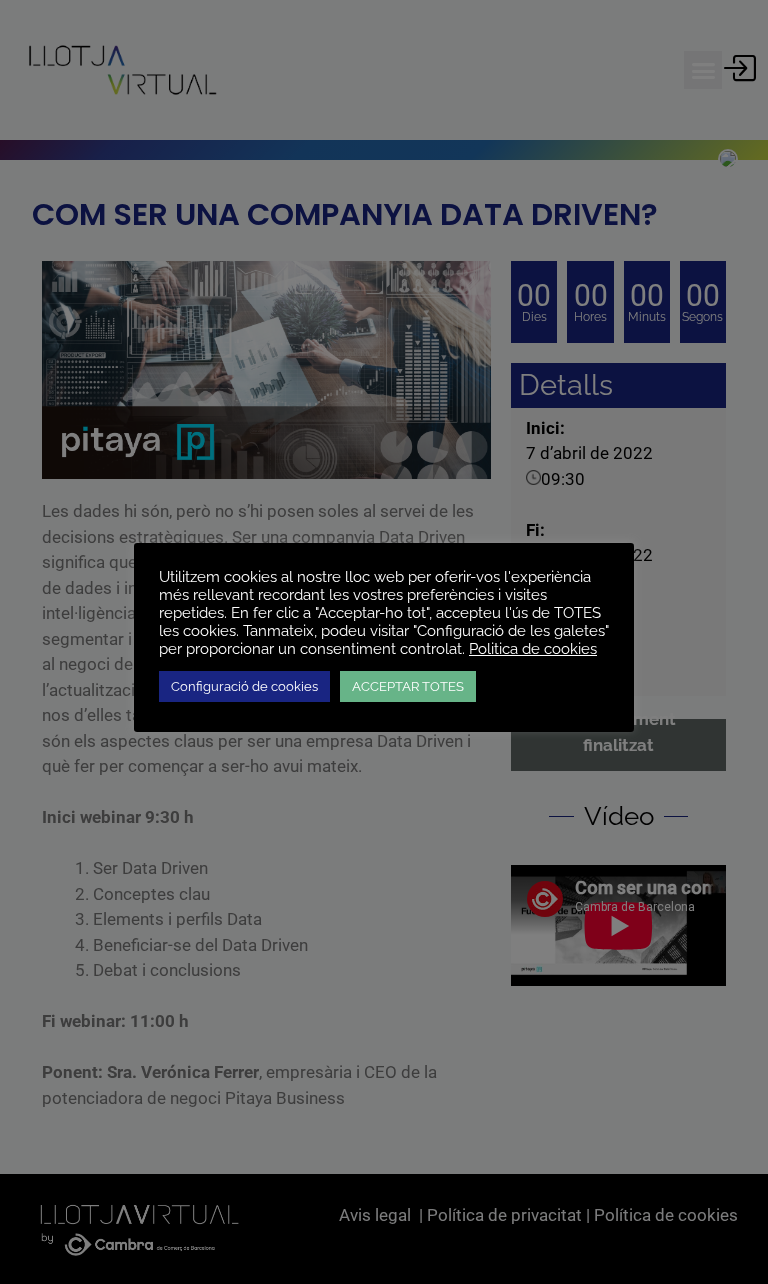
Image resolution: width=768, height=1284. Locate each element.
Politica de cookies (533, 648)
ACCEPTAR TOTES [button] (408, 686)
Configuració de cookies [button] (244, 686)
